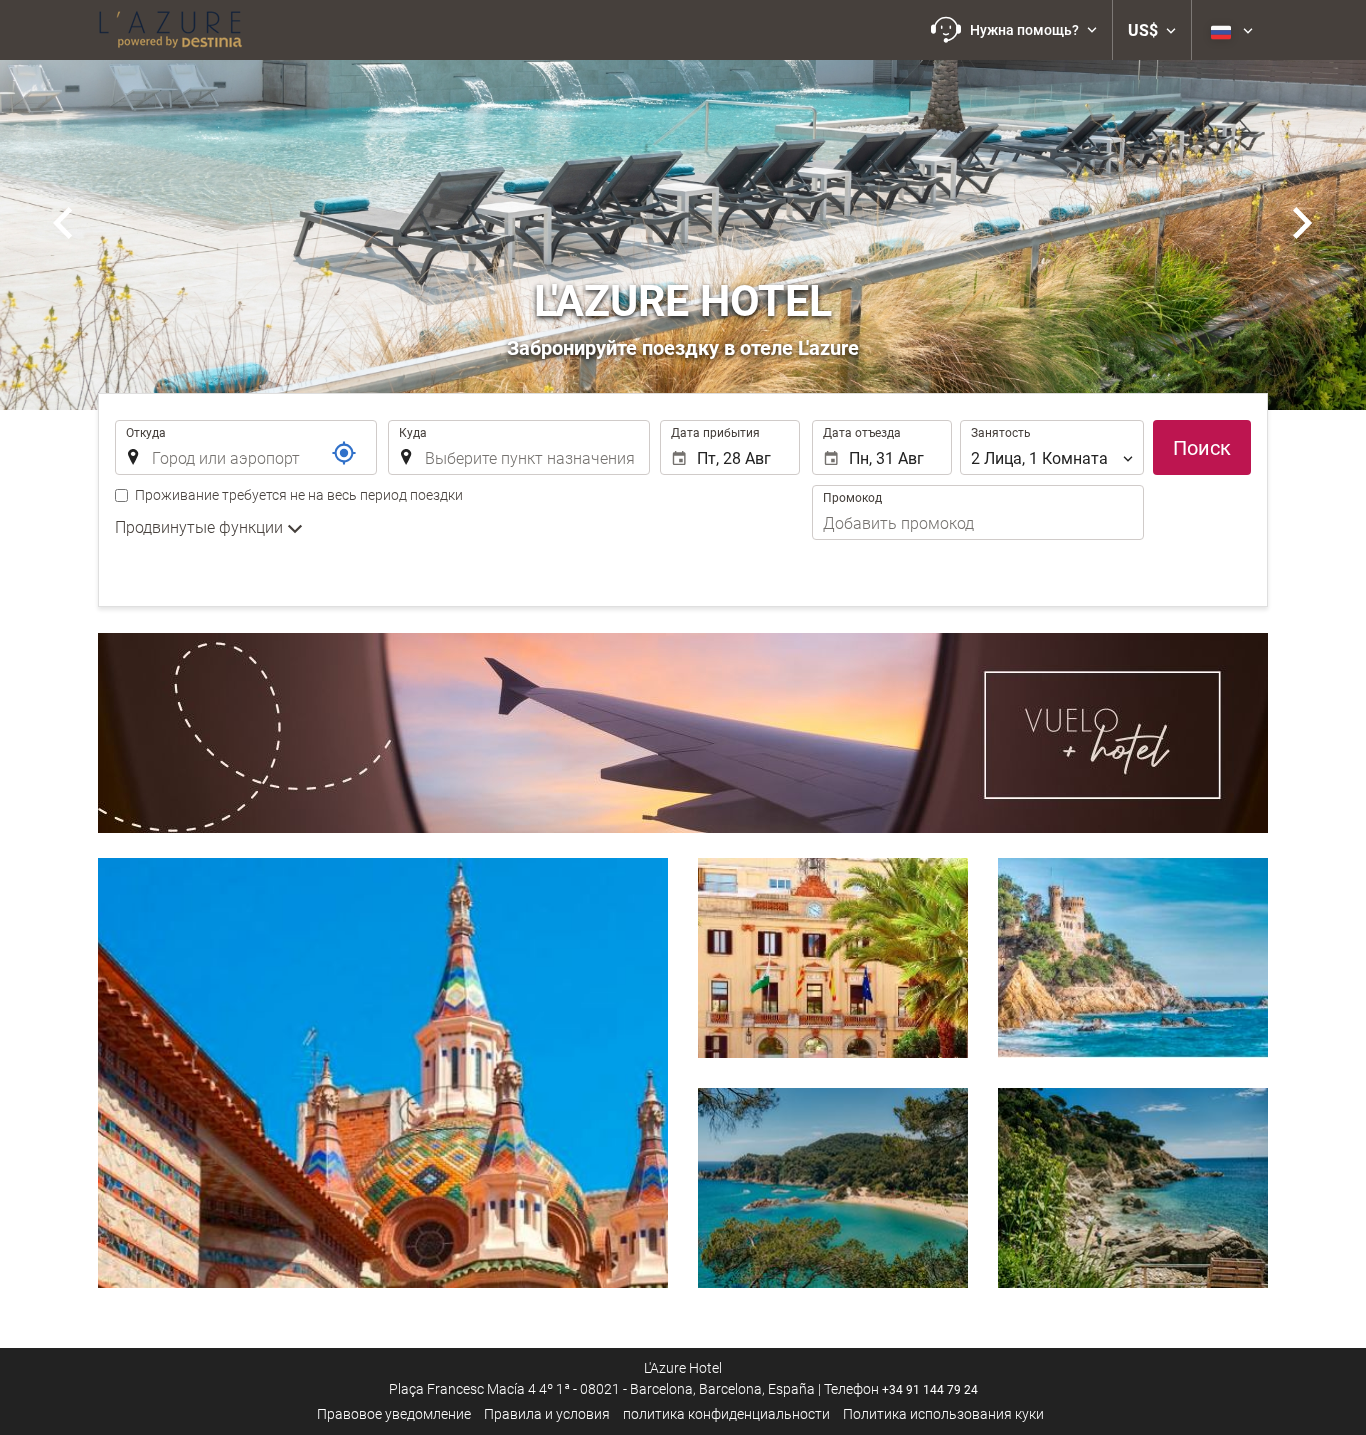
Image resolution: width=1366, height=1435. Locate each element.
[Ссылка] (344, 453)
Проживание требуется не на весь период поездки (299, 495)
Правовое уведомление (394, 1414)
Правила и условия (547, 1414)
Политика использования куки (943, 1414)
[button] (1014, 30)
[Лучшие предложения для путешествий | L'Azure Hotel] (170, 30)
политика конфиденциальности (726, 1414)
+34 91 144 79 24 (930, 1390)
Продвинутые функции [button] (201, 527)
